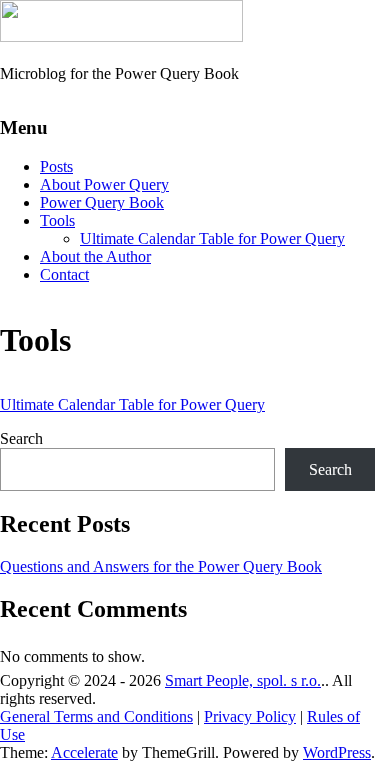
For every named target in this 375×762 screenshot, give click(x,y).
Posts (56, 166)
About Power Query (104, 184)
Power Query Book (102, 202)
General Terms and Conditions (96, 716)
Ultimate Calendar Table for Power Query (212, 238)
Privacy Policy (250, 716)
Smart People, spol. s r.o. (243, 680)
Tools (57, 220)
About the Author (95, 256)
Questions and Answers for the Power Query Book (161, 566)
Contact (64, 274)
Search (21, 438)
